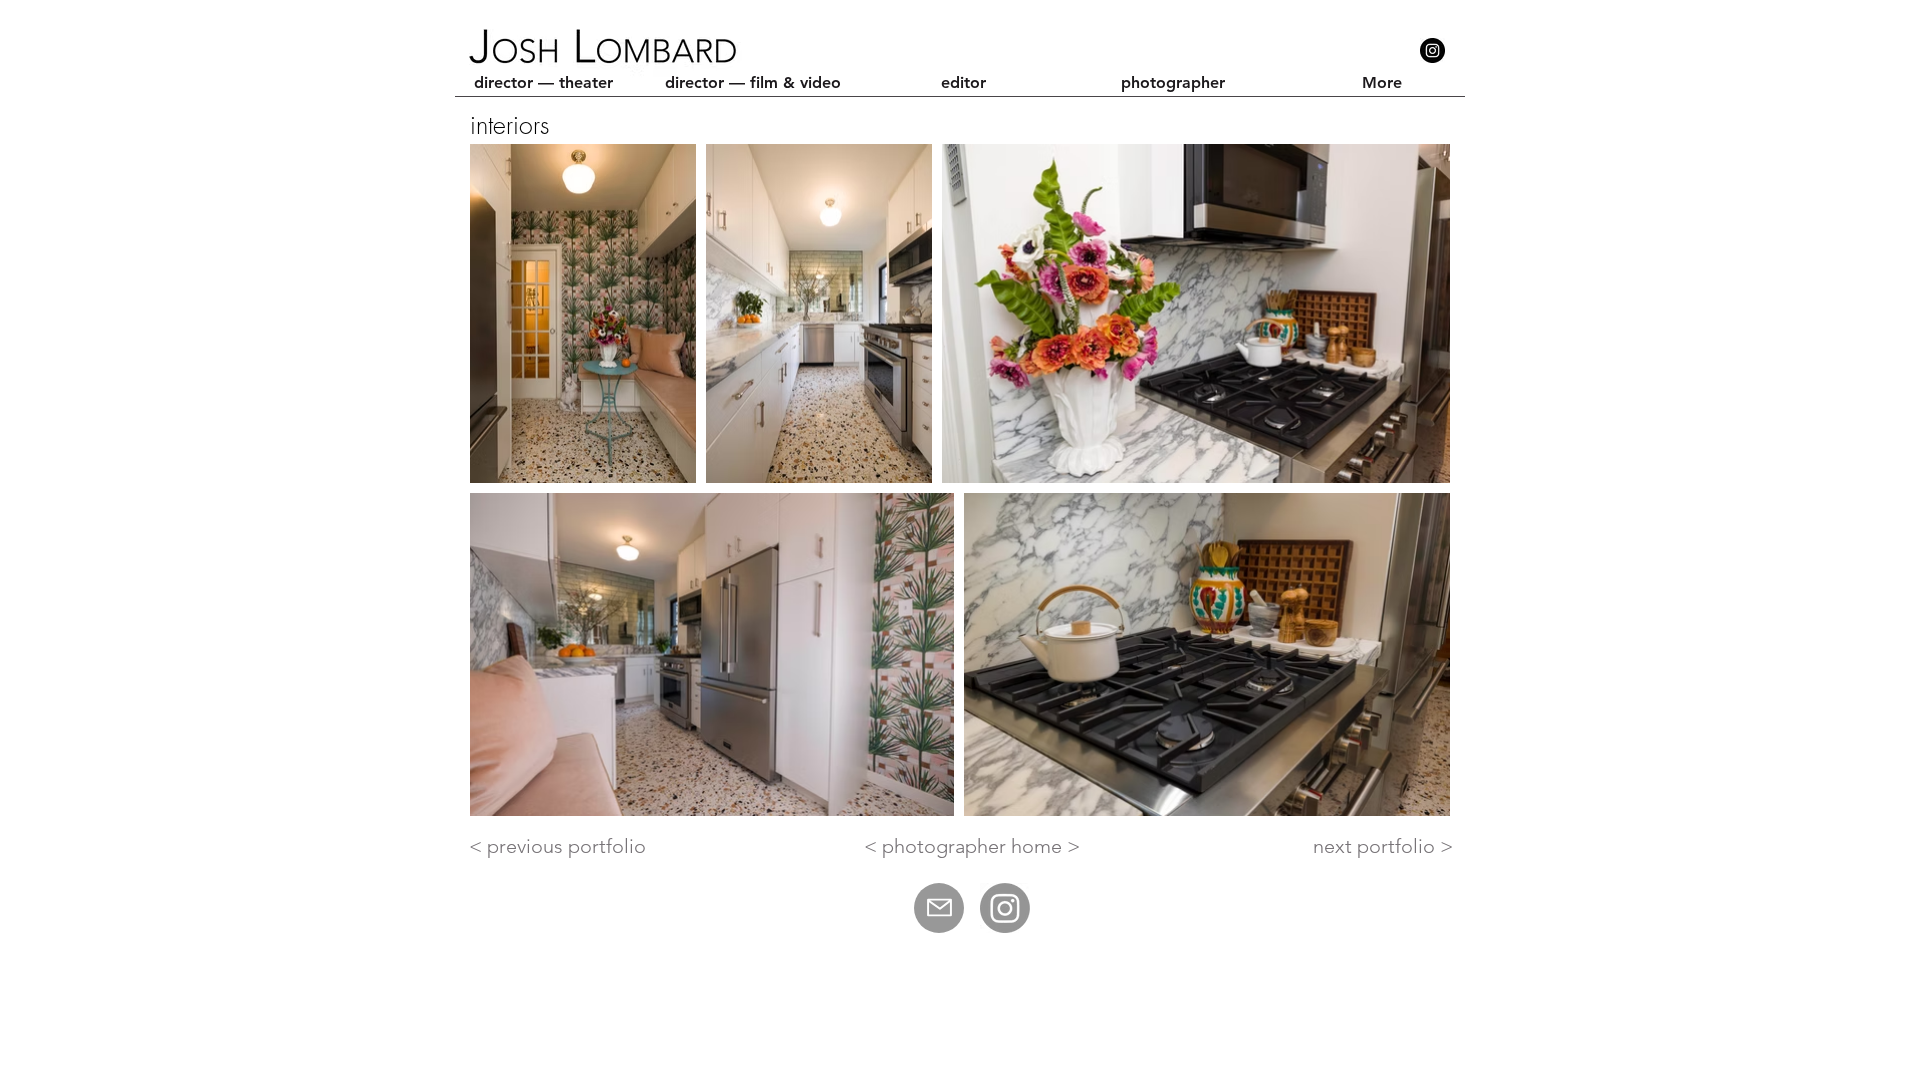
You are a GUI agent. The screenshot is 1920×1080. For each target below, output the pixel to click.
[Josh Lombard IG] (1005, 908)
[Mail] (939, 908)
